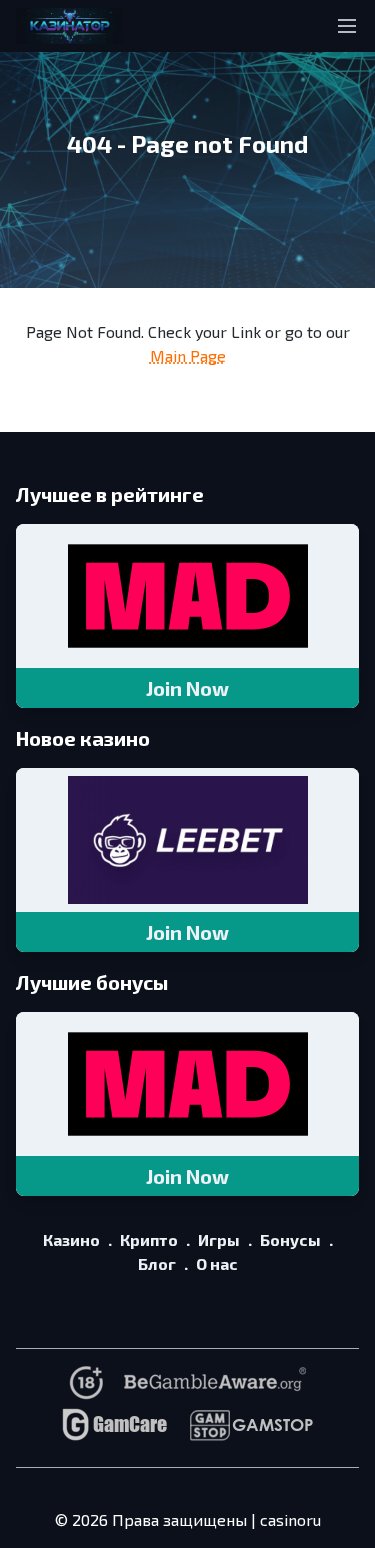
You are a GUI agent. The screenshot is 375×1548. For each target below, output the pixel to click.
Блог (157, 1263)
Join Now (187, 688)
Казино (71, 1239)
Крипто (149, 1239)
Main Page (188, 355)
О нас (217, 1263)
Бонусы (290, 1239)
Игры (219, 1239)
